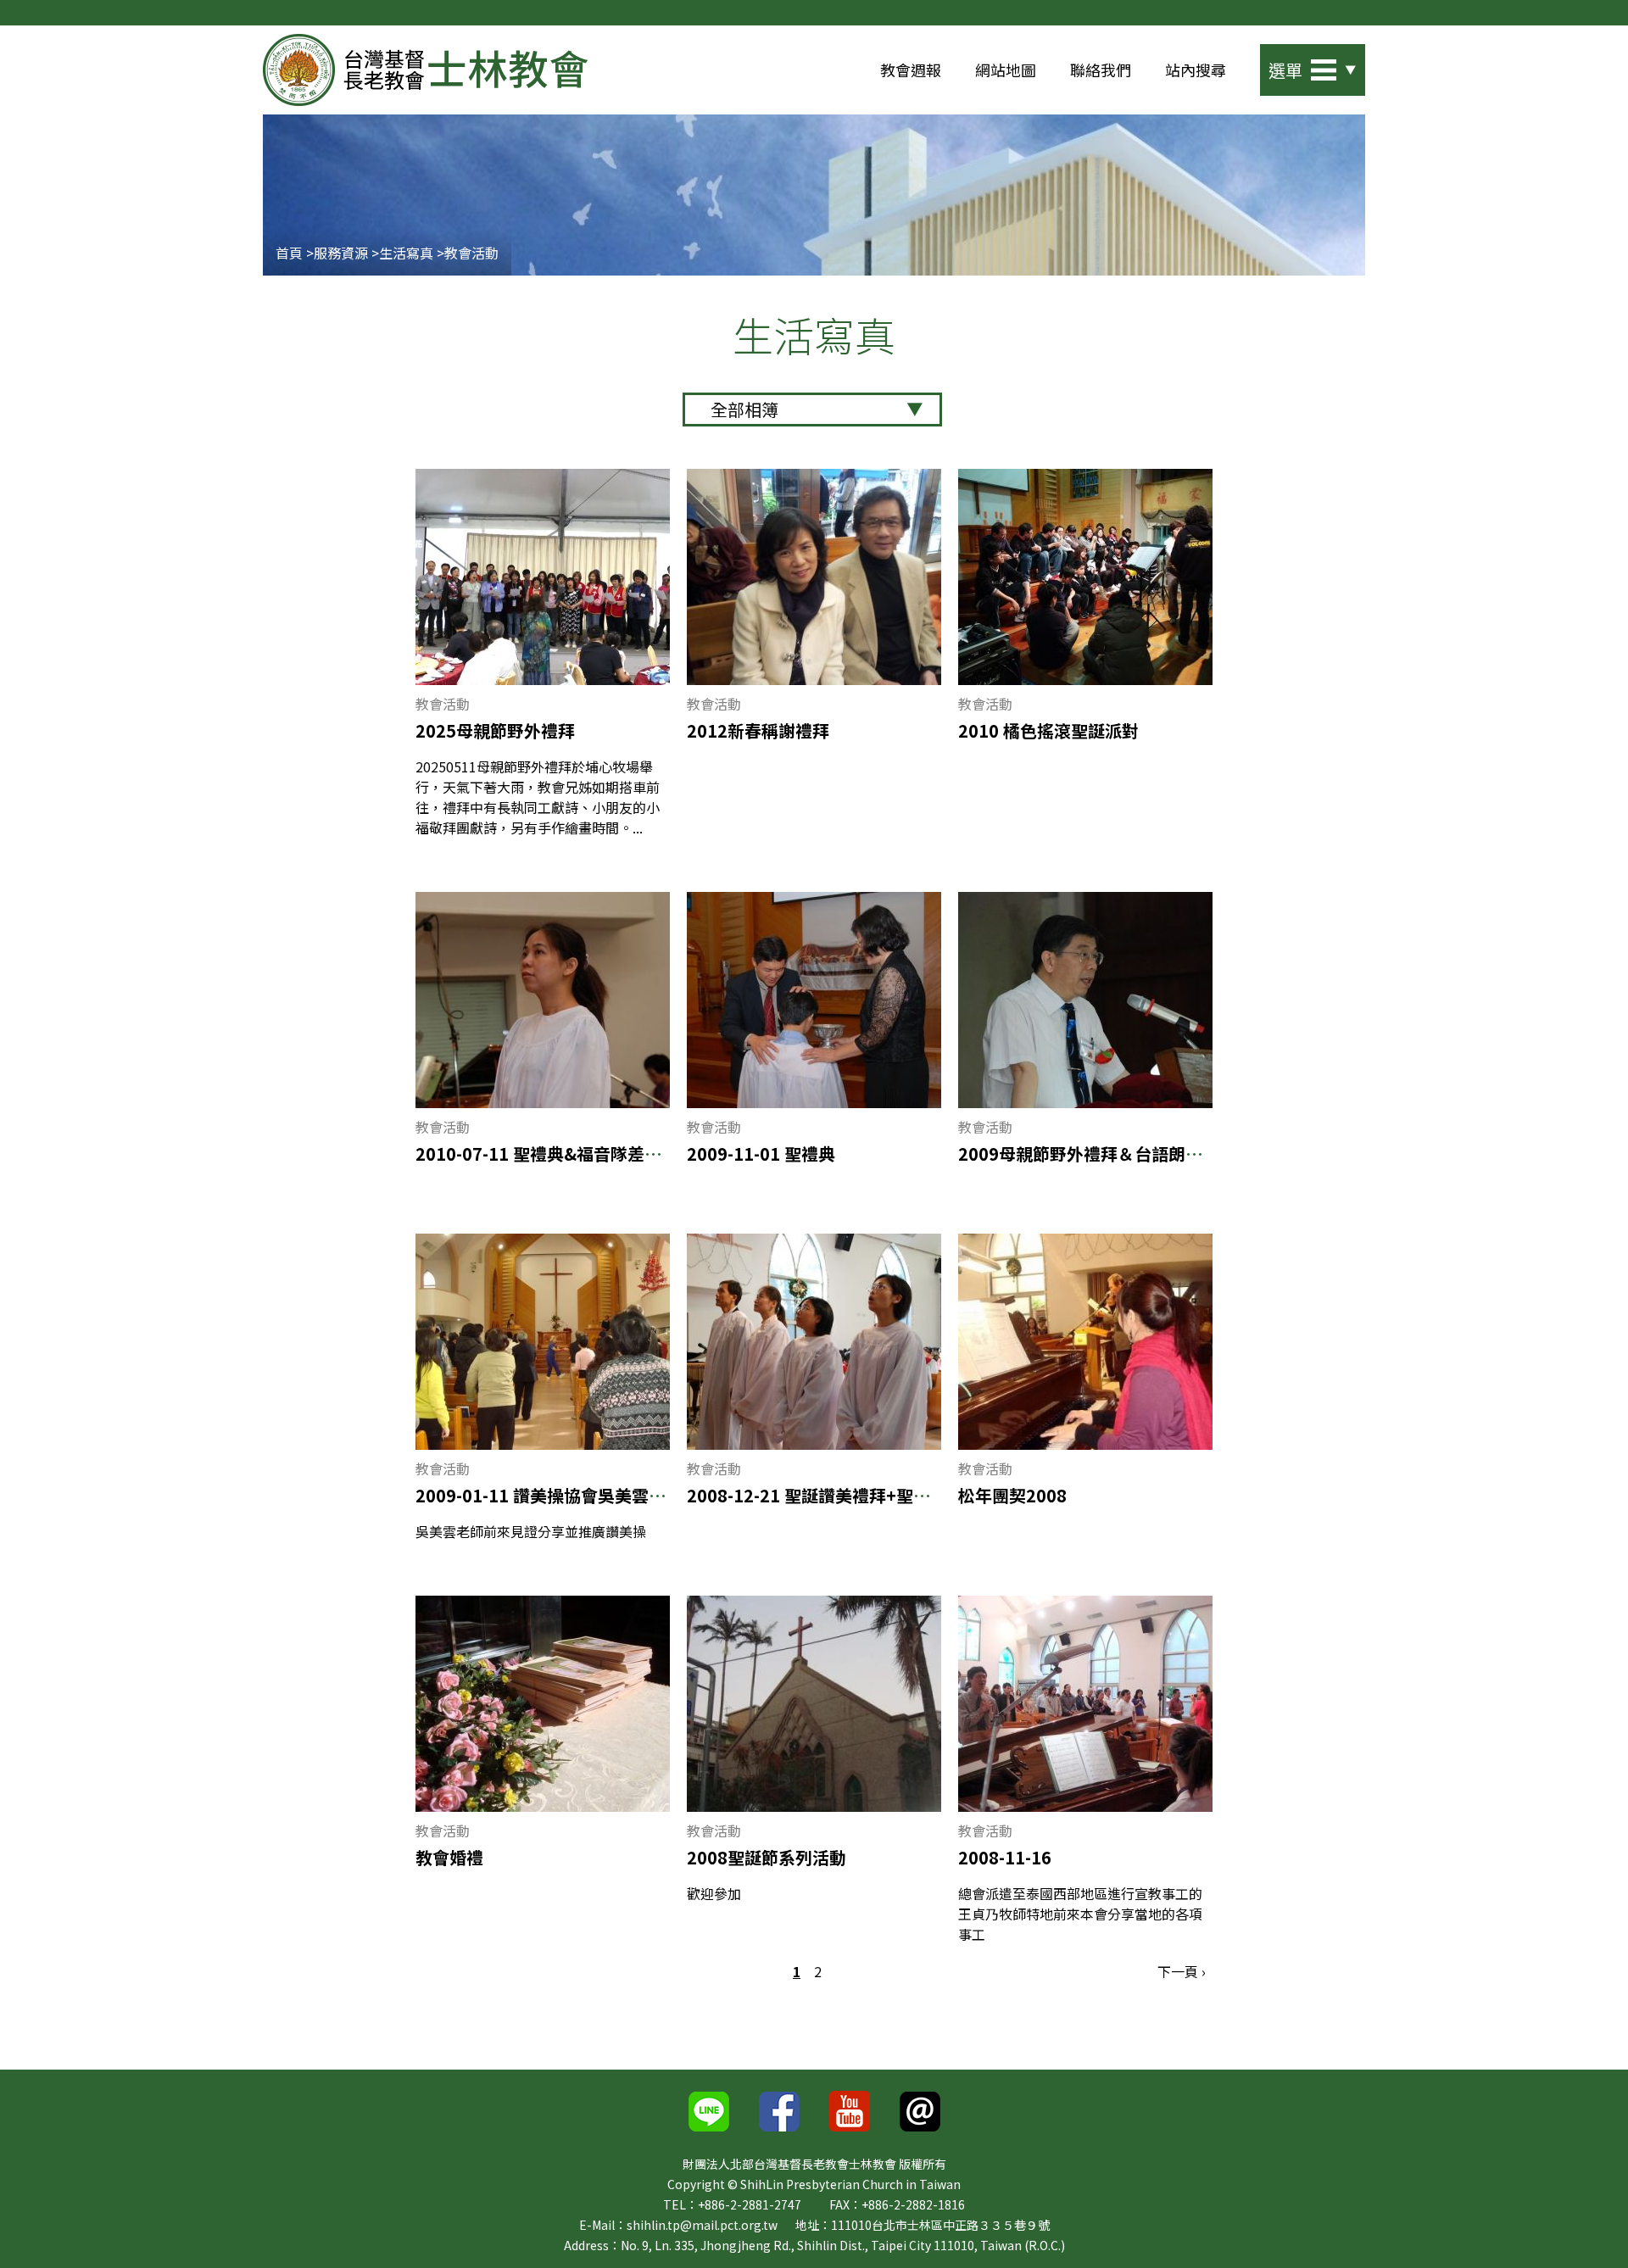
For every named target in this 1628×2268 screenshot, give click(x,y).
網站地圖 (1006, 70)
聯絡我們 (1101, 70)
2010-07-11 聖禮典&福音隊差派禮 (547, 1154)
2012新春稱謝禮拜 (758, 730)
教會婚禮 (449, 1857)
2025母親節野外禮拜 (495, 730)
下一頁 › (1182, 1971)
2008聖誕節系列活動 (767, 1857)
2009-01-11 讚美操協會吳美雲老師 (549, 1495)
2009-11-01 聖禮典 (761, 1154)
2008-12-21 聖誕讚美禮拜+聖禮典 (817, 1495)
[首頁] (425, 70)
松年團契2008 (1012, 1495)
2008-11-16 (1005, 1857)
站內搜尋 (1196, 70)
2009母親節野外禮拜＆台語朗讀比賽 (1097, 1154)
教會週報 (911, 70)
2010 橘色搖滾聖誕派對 (1048, 730)
